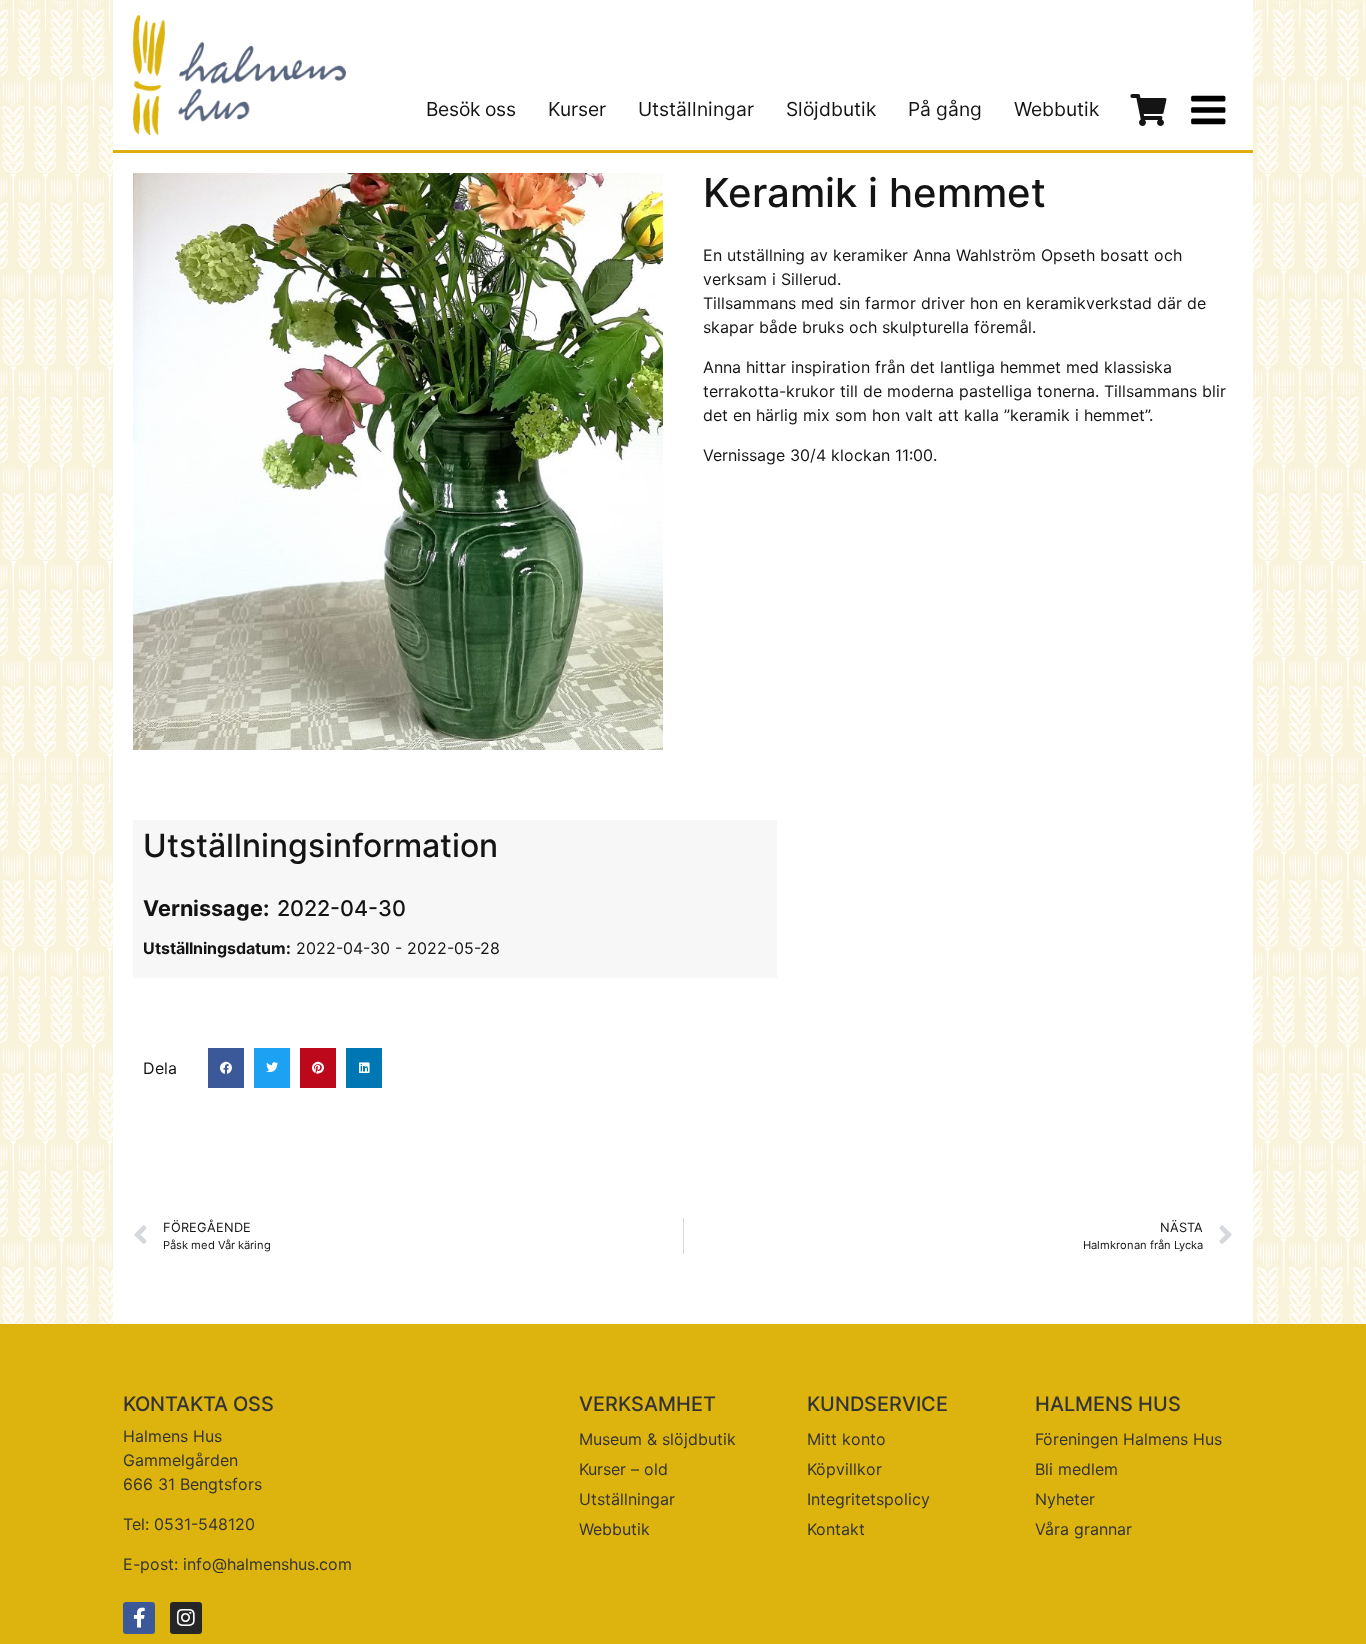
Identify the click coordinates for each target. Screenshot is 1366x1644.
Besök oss (471, 109)
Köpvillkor (844, 1469)
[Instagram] (186, 1618)
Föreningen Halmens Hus (1128, 1439)
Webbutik (1056, 109)
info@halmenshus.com (267, 1564)
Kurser (577, 109)
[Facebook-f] (139, 1618)
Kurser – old (623, 1469)
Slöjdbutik (831, 109)
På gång (945, 109)
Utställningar (696, 109)
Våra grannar (1083, 1529)
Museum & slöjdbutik (657, 1439)
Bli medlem (1076, 1469)
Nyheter (1065, 1499)
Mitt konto (846, 1439)
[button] (226, 1068)
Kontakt (836, 1529)
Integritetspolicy (868, 1499)
